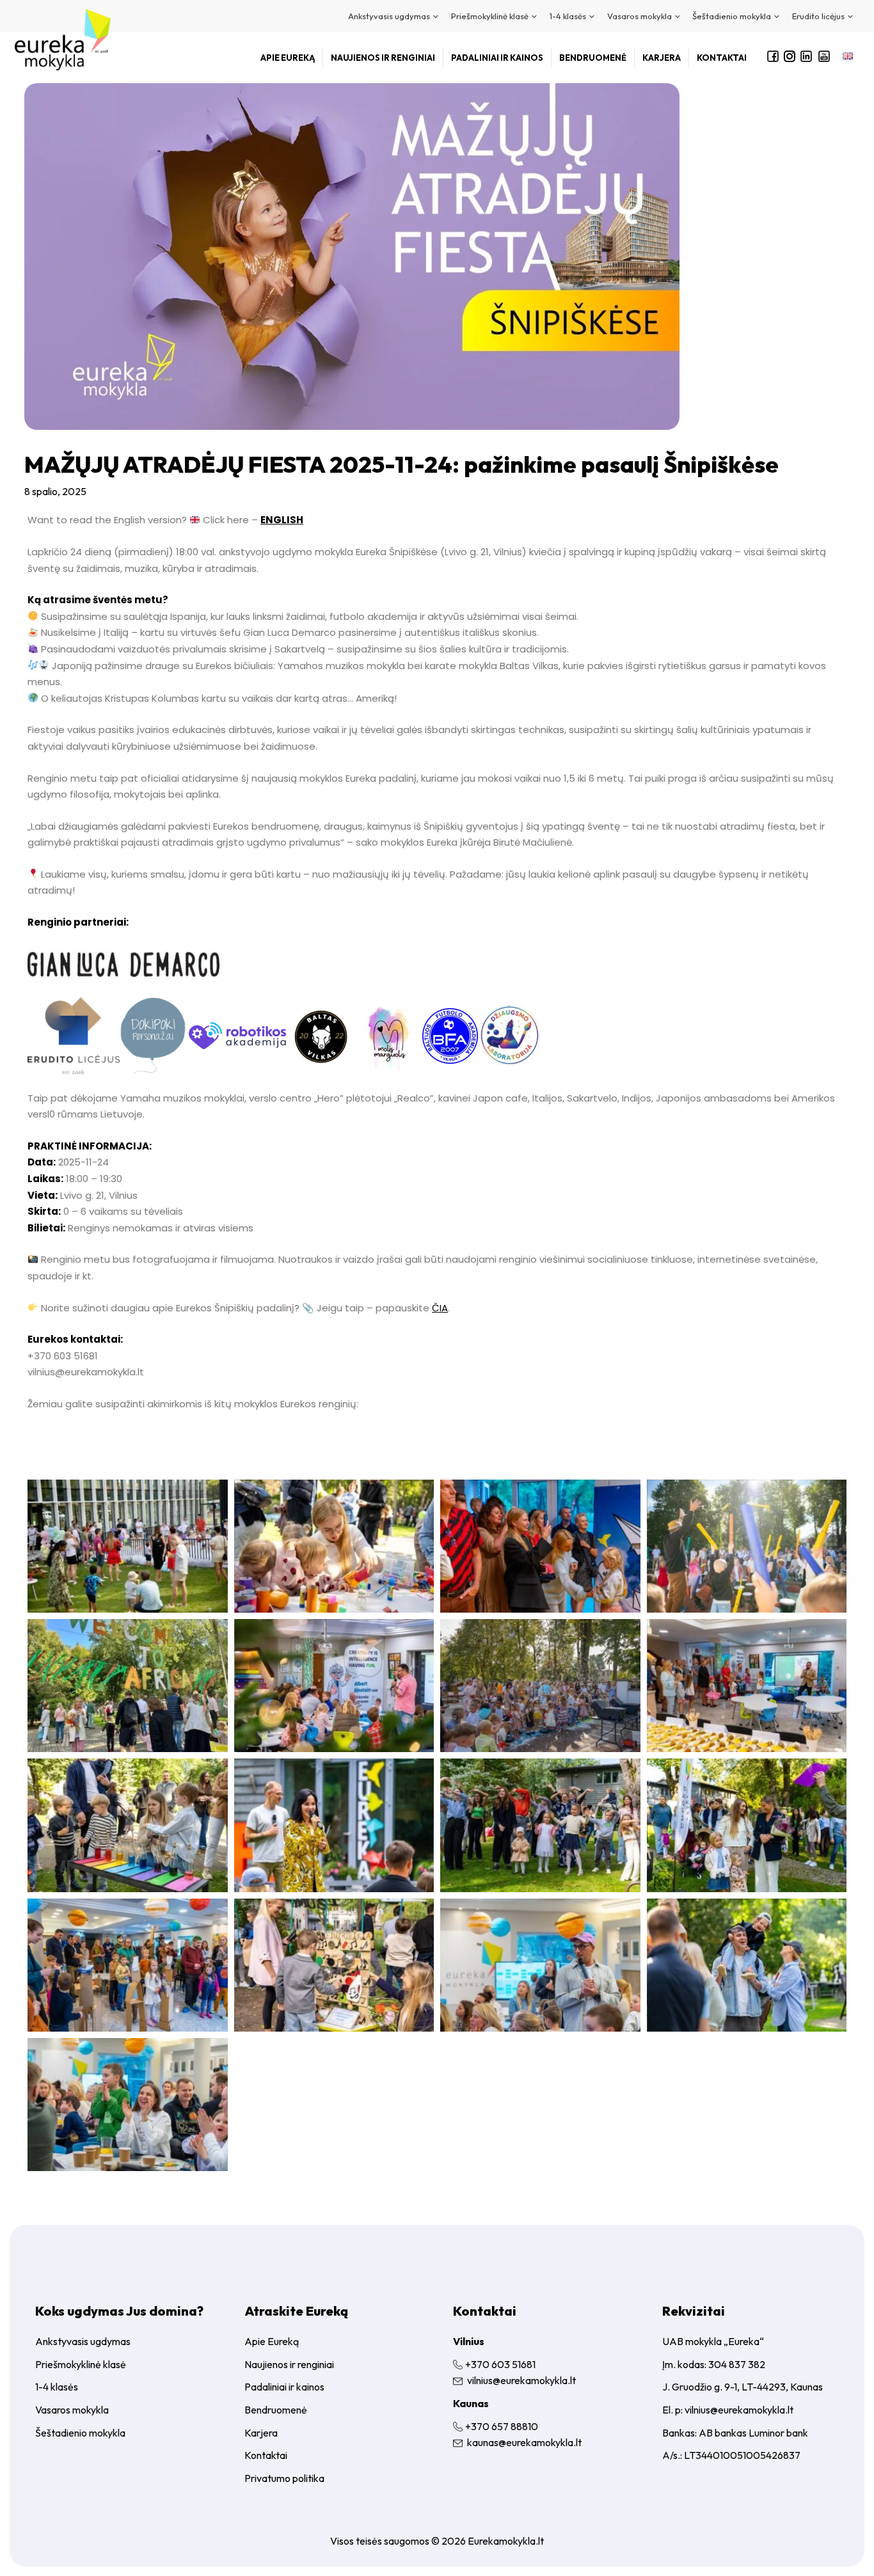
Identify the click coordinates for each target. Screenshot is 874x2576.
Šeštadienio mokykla (80, 2433)
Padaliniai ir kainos (284, 2387)
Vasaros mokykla (72, 2410)
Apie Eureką (272, 2341)
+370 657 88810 (502, 2426)
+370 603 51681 (500, 2364)
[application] (434, 16)
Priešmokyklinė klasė (81, 2364)
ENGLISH (282, 520)
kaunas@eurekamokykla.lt (524, 2442)
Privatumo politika (284, 2478)
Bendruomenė (276, 2410)
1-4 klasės (57, 2387)
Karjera (261, 2433)
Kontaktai (266, 2455)
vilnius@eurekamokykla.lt (521, 2380)
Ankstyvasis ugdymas (83, 2341)
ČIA (440, 1308)
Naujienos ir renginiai (289, 2364)
